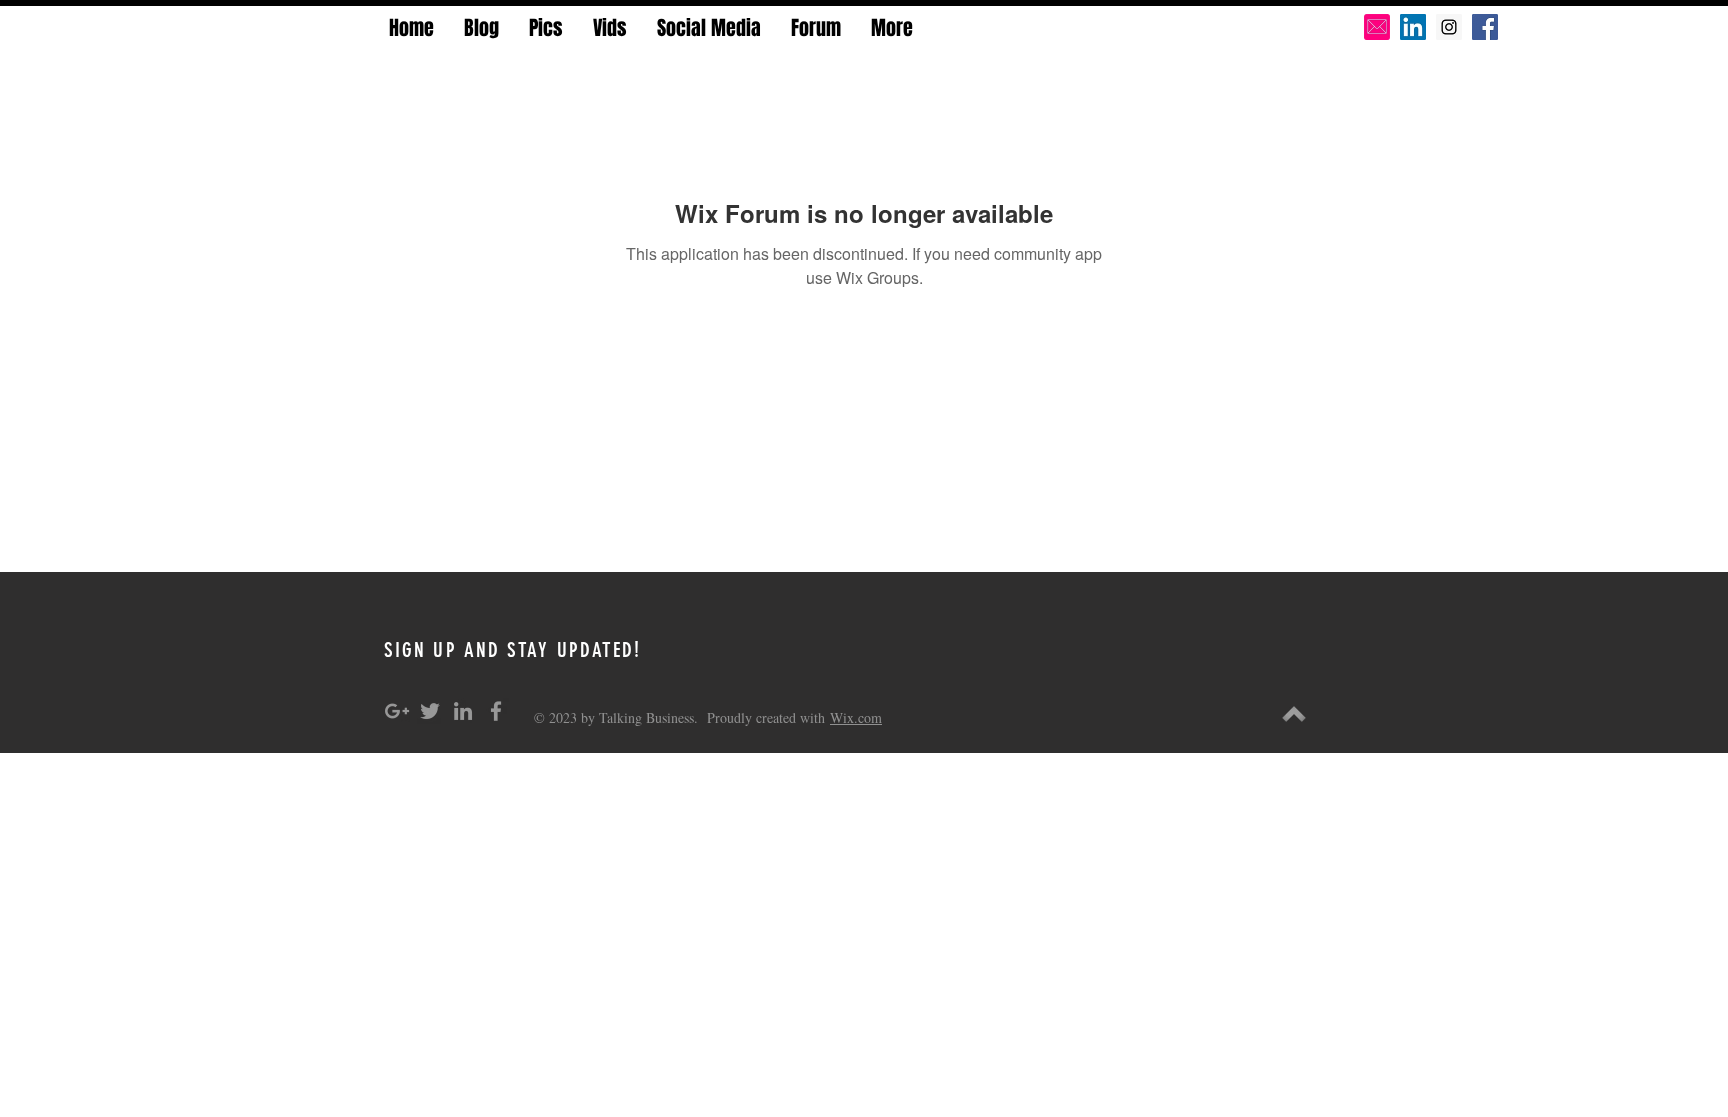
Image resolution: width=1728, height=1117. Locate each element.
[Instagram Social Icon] (1449, 27)
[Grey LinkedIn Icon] (463, 711)
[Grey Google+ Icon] (397, 711)
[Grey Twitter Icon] (430, 711)
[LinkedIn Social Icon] (1413, 27)
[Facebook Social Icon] (1485, 27)
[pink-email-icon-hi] (1377, 27)
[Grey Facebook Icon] (496, 711)
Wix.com (856, 717)
